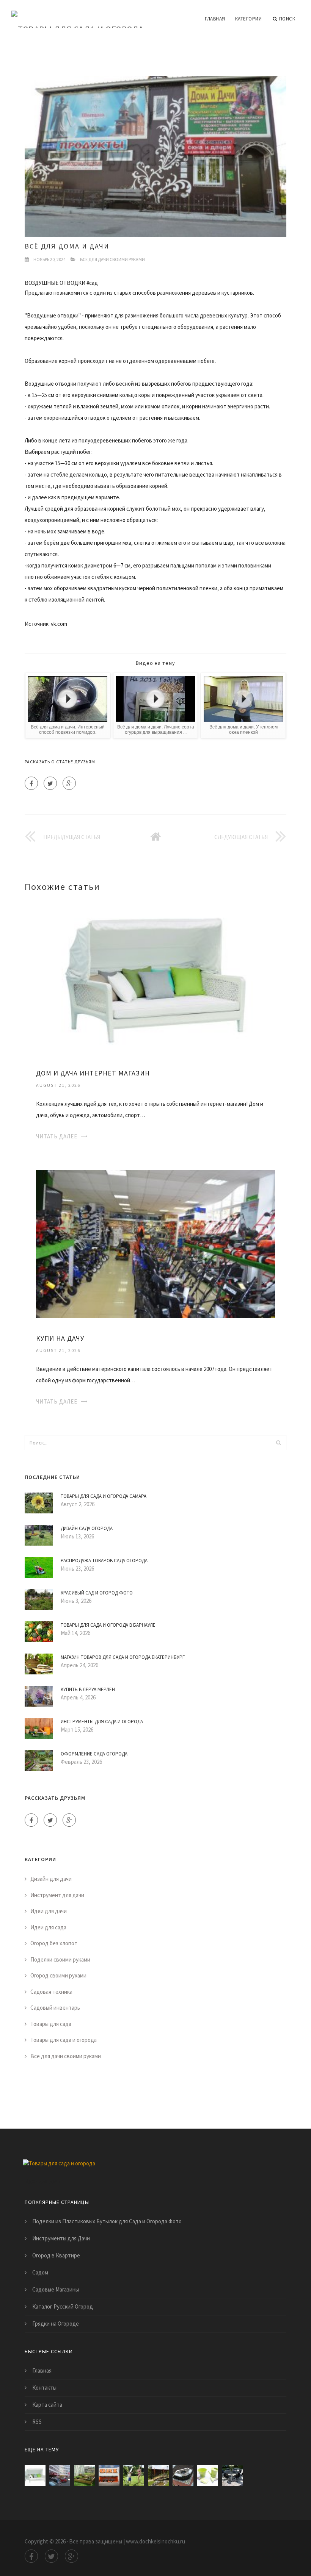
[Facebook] (31, 783)
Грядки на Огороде (56, 2324)
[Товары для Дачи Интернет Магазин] (232, 2475)
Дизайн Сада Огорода (87, 1528)
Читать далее (57, 1136)
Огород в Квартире (56, 2255)
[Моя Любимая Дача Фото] (183, 2475)
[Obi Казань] (109, 2475)
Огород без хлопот (54, 1943)
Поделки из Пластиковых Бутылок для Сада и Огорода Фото (107, 2221)
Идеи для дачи (49, 1911)
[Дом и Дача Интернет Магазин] (155, 978)
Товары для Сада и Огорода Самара (104, 1496)
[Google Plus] (69, 783)
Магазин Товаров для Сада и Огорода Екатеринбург (123, 1657)
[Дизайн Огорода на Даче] (84, 2475)
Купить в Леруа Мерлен (88, 1689)
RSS (37, 2422)
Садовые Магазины (56, 2289)
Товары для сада (51, 2024)
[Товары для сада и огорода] (78, 14)
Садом (40, 2272)
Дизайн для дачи (51, 1879)
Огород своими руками (58, 1975)
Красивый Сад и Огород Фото (97, 1593)
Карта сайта (47, 2405)
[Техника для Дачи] (134, 2475)
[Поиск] (278, 1443)
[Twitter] (50, 783)
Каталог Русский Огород (63, 2306)
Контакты (44, 2388)
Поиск (287, 19)
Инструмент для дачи (57, 1895)
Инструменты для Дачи (61, 2238)
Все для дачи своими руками (112, 259)
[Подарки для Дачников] (208, 2475)
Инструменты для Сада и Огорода (102, 1722)
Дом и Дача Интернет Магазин (93, 1073)
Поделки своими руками (60, 1959)
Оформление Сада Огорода (94, 1754)
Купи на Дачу (60, 1338)
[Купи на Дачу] (155, 1243)
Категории (249, 19)
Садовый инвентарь (55, 2008)
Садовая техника (51, 1992)
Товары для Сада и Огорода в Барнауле (108, 1625)
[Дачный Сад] (158, 2475)
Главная (215, 19)
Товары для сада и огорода (64, 2040)
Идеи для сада (48, 1927)
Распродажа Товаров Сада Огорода (104, 1561)
